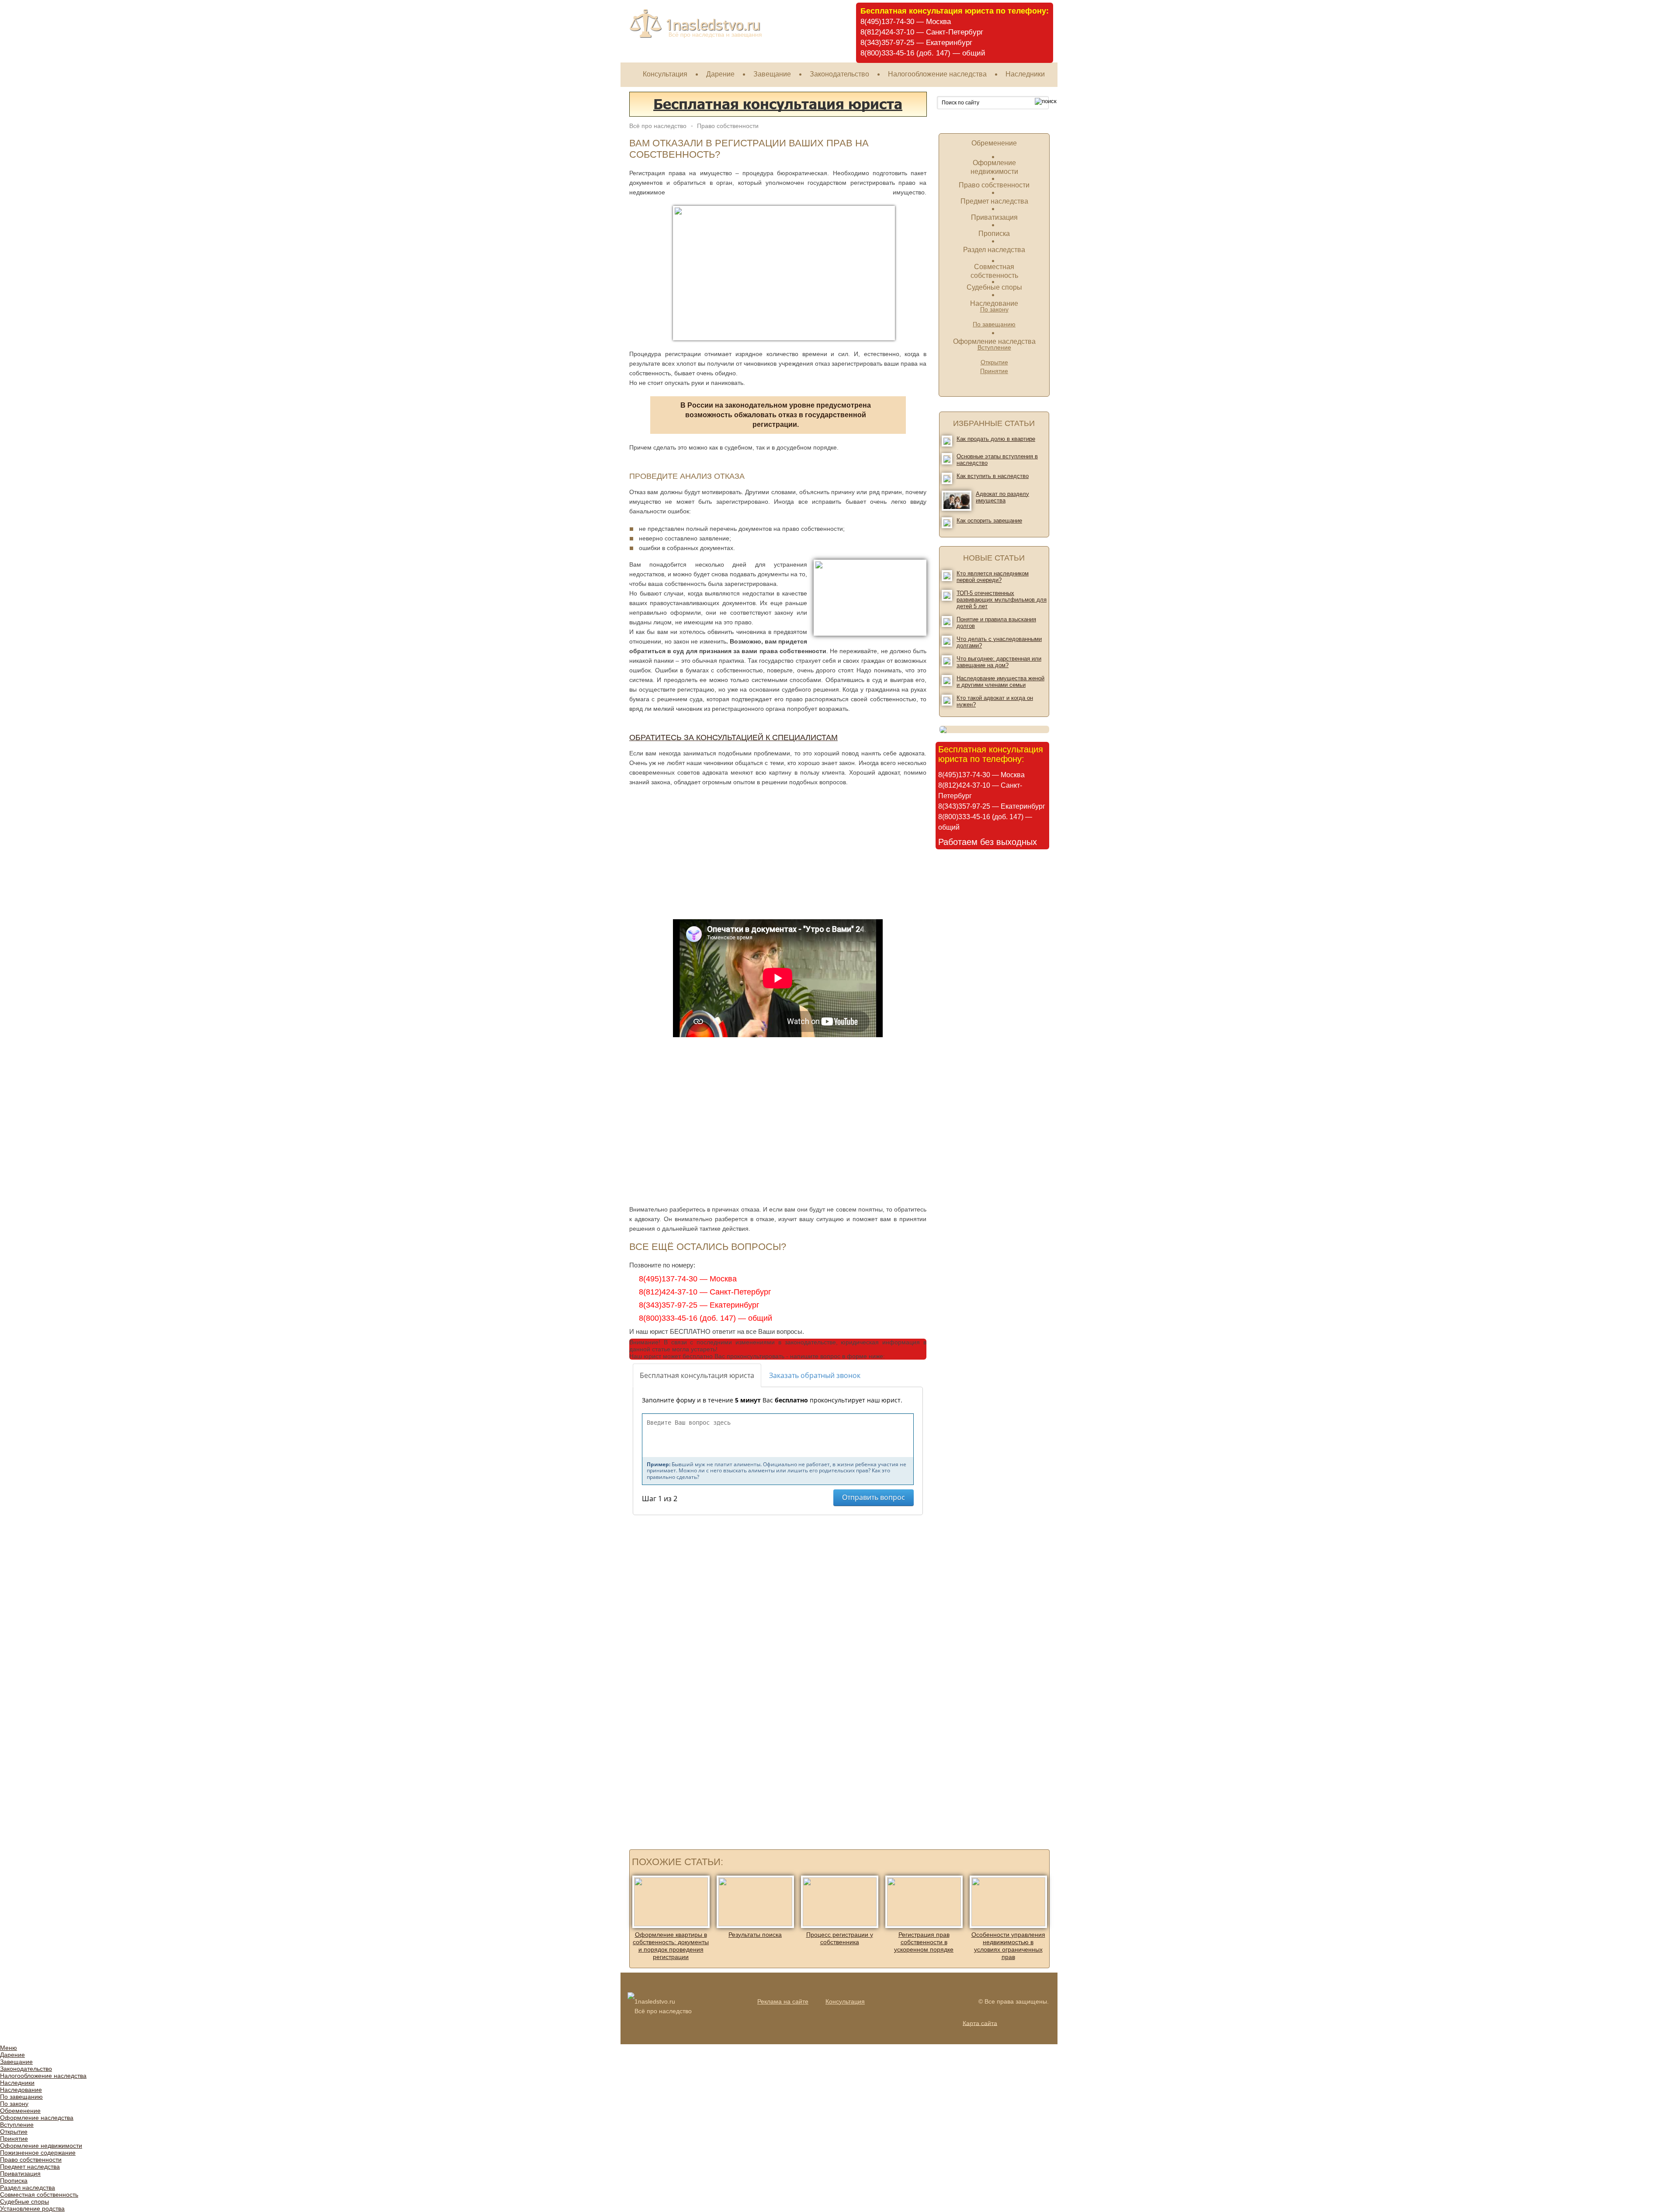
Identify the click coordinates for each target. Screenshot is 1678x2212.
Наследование (994, 303)
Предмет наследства (994, 201)
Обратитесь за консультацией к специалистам (733, 737)
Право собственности (994, 185)
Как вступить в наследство (993, 476)
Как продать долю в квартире (996, 439)
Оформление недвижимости (41, 2146)
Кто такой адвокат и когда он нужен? (995, 701)
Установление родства (32, 2209)
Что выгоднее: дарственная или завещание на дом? (999, 662)
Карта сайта (980, 2023)
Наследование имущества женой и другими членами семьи (1000, 682)
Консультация (665, 74)
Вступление (17, 2125)
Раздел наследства (994, 250)
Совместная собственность (39, 2195)
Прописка (994, 234)
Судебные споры (994, 287)
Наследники (1025, 74)
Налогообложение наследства (937, 74)
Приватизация (994, 217)
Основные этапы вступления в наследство (997, 460)
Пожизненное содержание (38, 2153)
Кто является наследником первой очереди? (993, 577)
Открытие (994, 362)
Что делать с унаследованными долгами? (999, 642)
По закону (14, 2104)
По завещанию (994, 324)
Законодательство (839, 74)
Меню (9, 2048)
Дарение (720, 74)
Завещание (772, 74)
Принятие (994, 371)
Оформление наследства (994, 341)
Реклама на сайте (783, 2001)
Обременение (994, 143)
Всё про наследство (658, 126)
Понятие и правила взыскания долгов (996, 623)
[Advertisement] (698, 852)
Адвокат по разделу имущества (1002, 497)
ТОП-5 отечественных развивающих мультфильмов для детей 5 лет (1002, 600)
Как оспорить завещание (989, 521)
